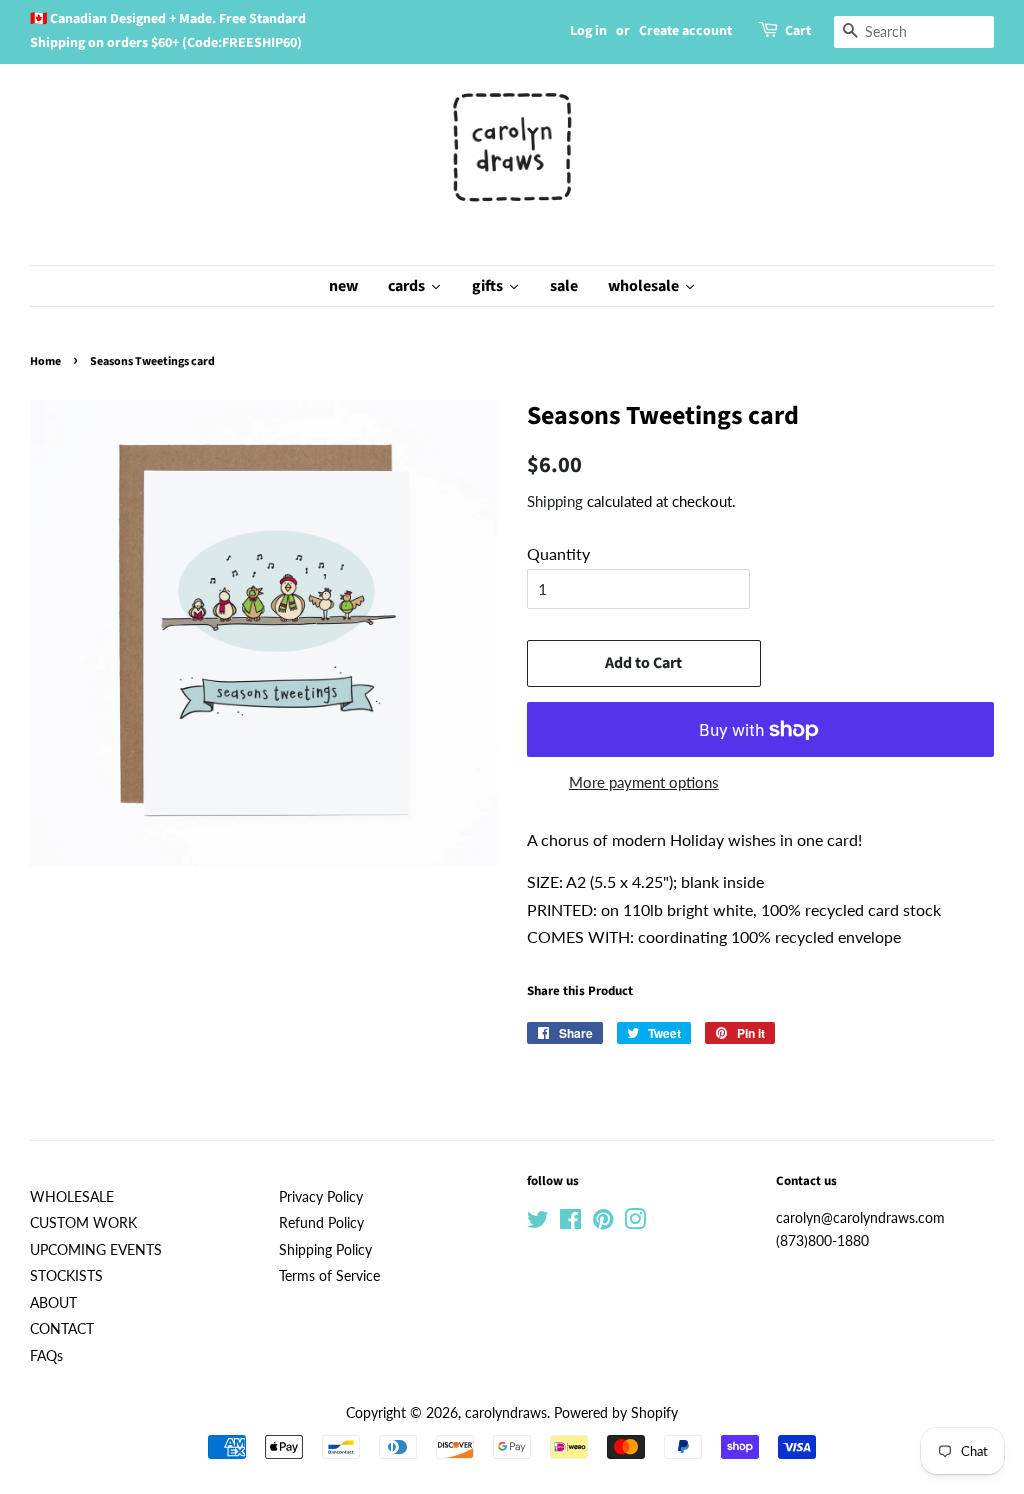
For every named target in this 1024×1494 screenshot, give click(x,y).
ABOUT (53, 1303)
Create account (685, 31)
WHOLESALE (72, 1197)
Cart (798, 31)
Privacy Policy (321, 1197)
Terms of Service (329, 1276)
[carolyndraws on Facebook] (570, 1223)
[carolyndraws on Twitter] (538, 1223)
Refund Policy (321, 1223)
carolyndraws (506, 1413)
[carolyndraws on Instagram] (635, 1223)
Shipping (555, 501)
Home (45, 361)
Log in (588, 31)
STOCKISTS (66, 1276)
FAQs (46, 1356)
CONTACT (62, 1329)
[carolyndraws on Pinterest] (603, 1223)
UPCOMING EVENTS (96, 1250)
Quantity (558, 553)
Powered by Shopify (616, 1413)
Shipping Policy (325, 1250)
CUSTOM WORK (83, 1223)
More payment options (644, 782)
